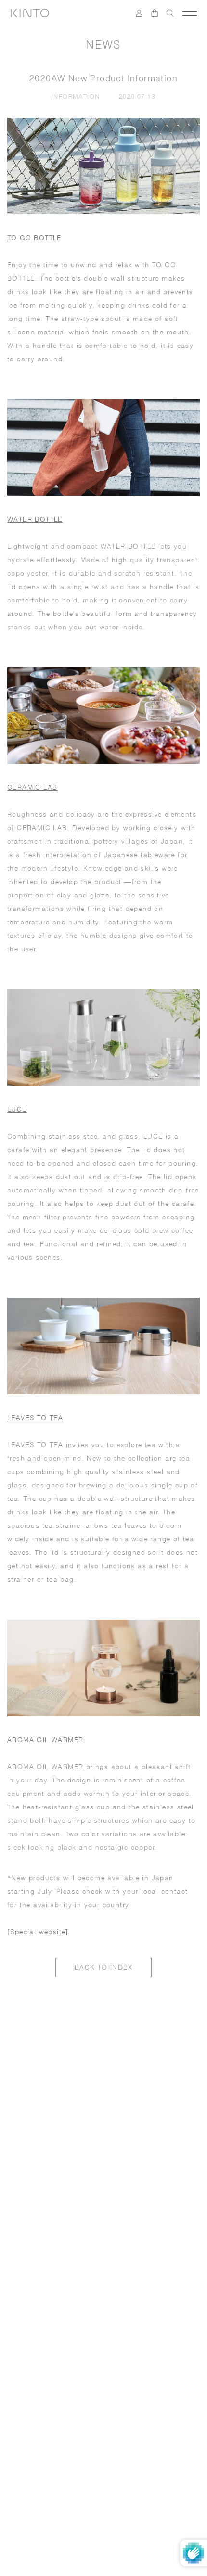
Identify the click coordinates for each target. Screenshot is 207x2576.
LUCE (17, 1109)
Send (171, 2301)
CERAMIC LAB (32, 787)
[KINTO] (30, 13)
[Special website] (38, 1932)
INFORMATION (78, 96)
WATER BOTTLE (35, 519)
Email (29, 2247)
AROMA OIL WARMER (45, 1740)
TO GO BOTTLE (34, 238)
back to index (103, 1967)
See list (136, 2329)
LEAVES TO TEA (35, 1418)
